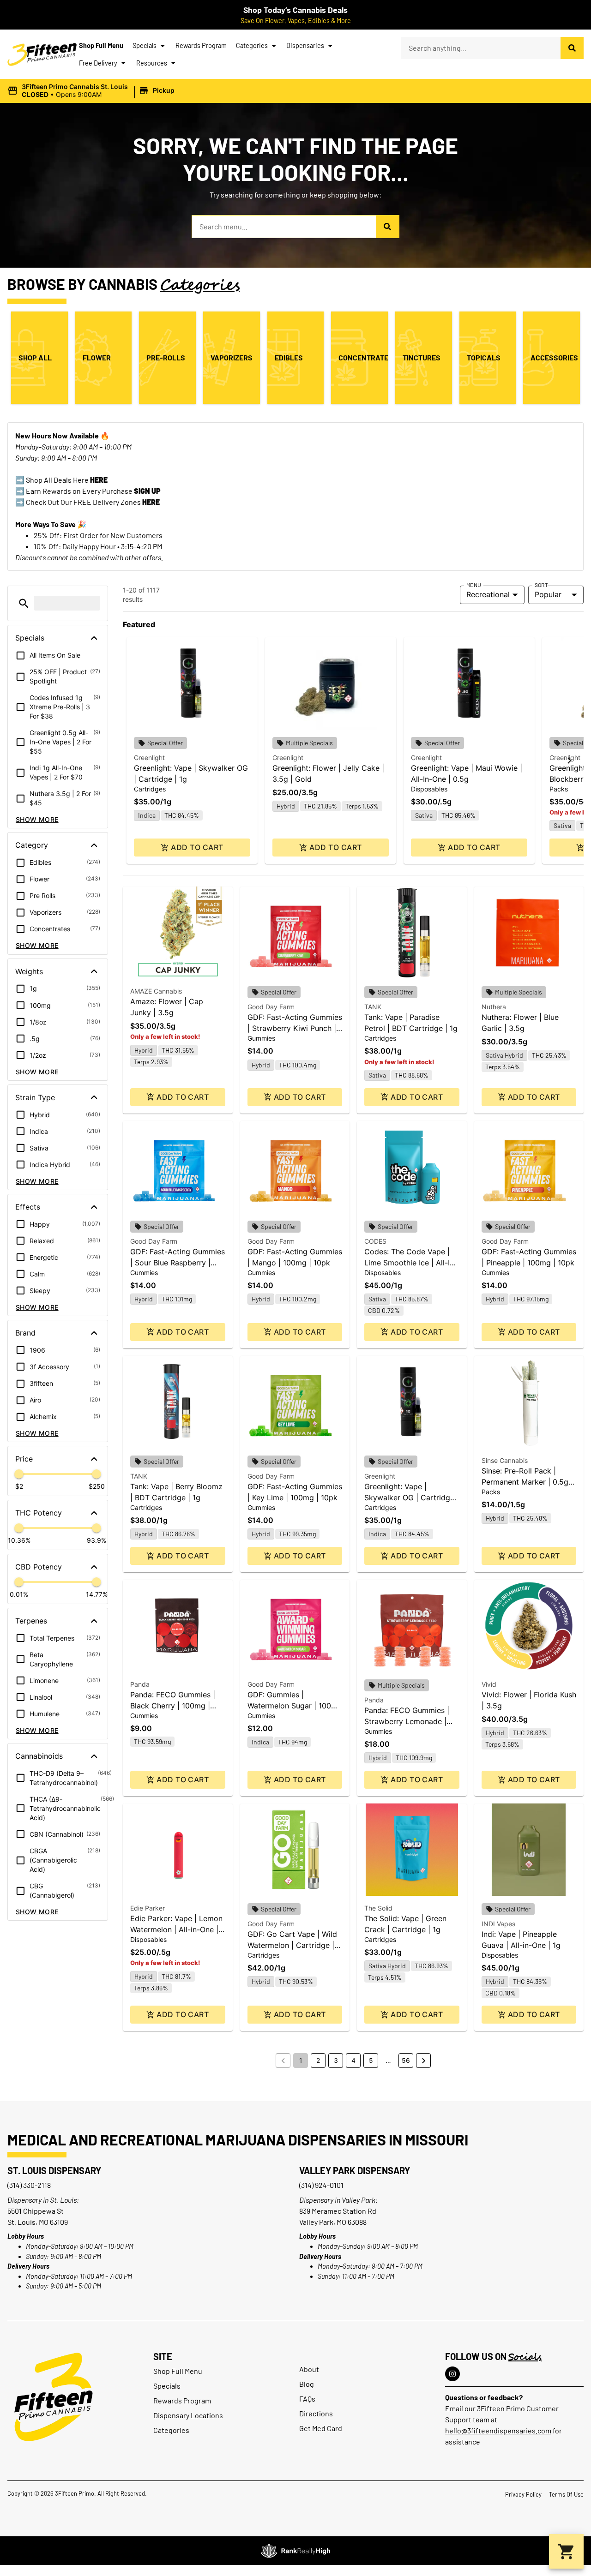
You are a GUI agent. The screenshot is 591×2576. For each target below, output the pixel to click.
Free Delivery (98, 63)
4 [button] (353, 2060)
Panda (140, 1684)
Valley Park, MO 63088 (333, 2222)
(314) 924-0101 (321, 2185)
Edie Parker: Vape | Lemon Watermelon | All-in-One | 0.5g (176, 1929)
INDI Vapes (498, 1924)
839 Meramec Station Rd (338, 2211)
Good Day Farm (271, 1007)
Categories (252, 45)
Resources (152, 63)
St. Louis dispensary (54, 2170)
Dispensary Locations (188, 2415)
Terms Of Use (566, 2494)
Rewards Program (201, 45)
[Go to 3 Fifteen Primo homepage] (42, 54)
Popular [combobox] (548, 594)
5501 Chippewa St (36, 2211)
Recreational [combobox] (488, 594)
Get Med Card (321, 2428)
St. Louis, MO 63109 (38, 2222)
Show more (37, 819)
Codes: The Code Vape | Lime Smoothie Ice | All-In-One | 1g (411, 1263)
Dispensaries (305, 45)
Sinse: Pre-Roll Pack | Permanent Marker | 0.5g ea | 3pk (525, 1482)
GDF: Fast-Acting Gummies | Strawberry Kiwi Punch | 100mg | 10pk (295, 1028)
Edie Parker (148, 1908)
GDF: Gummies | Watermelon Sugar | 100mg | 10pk (295, 1706)
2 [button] (318, 2060)
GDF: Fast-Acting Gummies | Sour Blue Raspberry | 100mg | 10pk (178, 1263)
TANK (373, 1007)
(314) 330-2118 (29, 2185)
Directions (316, 2413)
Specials (145, 45)
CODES (375, 1241)
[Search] (572, 48)
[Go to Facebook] (452, 2374)
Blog (307, 2384)
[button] (92, 91)
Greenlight (149, 758)
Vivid (489, 1684)
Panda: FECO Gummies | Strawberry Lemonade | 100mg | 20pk (407, 1721)
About (309, 2369)
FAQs (307, 2399)
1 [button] (301, 2060)
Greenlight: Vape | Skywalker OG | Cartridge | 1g (412, 1498)
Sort (541, 585)
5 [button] (371, 2060)
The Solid (378, 1908)
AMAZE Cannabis (156, 991)
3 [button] (336, 2060)
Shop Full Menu (101, 45)
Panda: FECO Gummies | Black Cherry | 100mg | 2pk (173, 1706)
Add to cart (197, 847)
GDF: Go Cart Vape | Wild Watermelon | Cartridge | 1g (292, 1945)
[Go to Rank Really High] (295, 2551)
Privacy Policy (523, 2494)
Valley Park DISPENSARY (355, 2170)
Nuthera (494, 1007)
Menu (474, 585)
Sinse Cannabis (505, 1460)
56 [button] (406, 2060)
